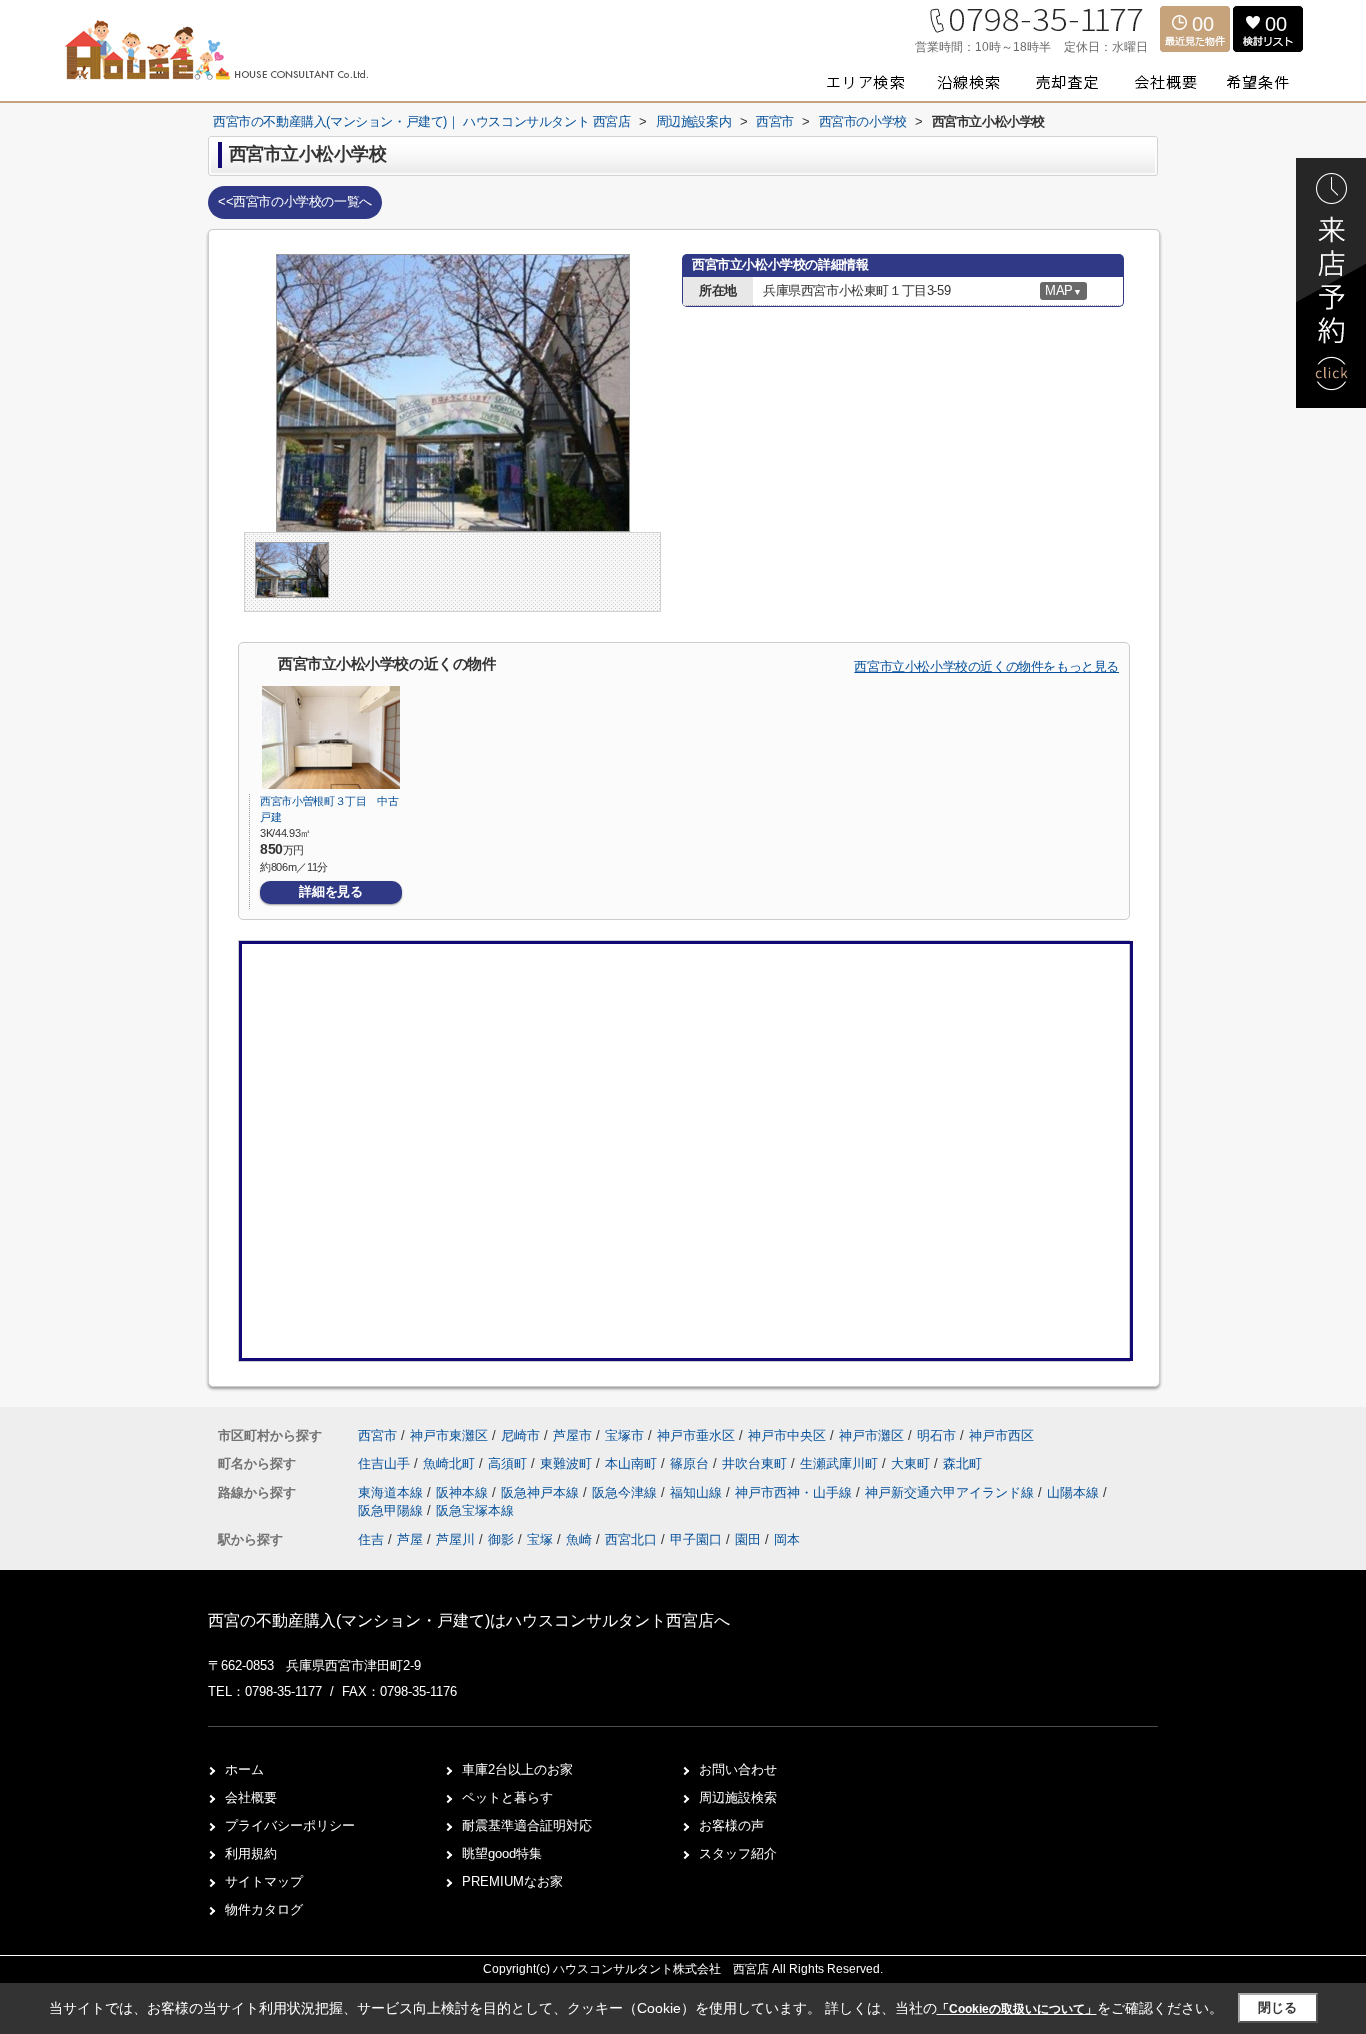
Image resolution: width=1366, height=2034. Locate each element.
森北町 (962, 1463)
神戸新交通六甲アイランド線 (951, 1492)
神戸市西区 (1001, 1435)
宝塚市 (624, 1435)
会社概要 (251, 1797)
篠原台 (691, 1463)
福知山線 (698, 1492)
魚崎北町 (451, 1463)
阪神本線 (464, 1492)
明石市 (936, 1435)
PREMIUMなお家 (512, 1881)
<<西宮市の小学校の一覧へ (295, 201)
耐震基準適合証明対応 (527, 1825)
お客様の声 (731, 1825)
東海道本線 (392, 1492)
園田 (748, 1539)
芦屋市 (572, 1435)
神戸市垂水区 (696, 1435)
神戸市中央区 (787, 1435)
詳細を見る (330, 891)
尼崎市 (520, 1435)
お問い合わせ (738, 1769)
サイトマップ (264, 1881)
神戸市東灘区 (449, 1435)
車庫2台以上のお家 (517, 1769)
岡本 (787, 1539)
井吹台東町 (756, 1463)
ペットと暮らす (507, 1797)
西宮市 (377, 1435)
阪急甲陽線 (392, 1510)
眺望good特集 (502, 1853)
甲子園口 (696, 1539)
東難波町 (568, 1463)
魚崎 (579, 1539)
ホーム (244, 1769)
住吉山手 (386, 1463)
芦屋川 (455, 1539)
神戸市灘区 (871, 1435)
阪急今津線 (626, 1492)
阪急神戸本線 (542, 1492)
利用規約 (251, 1853)
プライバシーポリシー (290, 1825)
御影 (501, 1539)
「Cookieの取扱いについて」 (1017, 2009)
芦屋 (410, 1539)
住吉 (371, 1539)
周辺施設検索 (738, 1797)
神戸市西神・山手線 (795, 1492)
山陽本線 (1075, 1492)
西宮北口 (631, 1539)
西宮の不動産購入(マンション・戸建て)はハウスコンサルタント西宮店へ (469, 1620)
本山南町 (633, 1463)
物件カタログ (264, 1909)
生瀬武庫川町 (841, 1463)
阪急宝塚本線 (475, 1510)
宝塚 (540, 1539)
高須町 (509, 1463)
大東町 (912, 1463)
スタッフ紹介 (738, 1853)
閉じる (1277, 2007)
